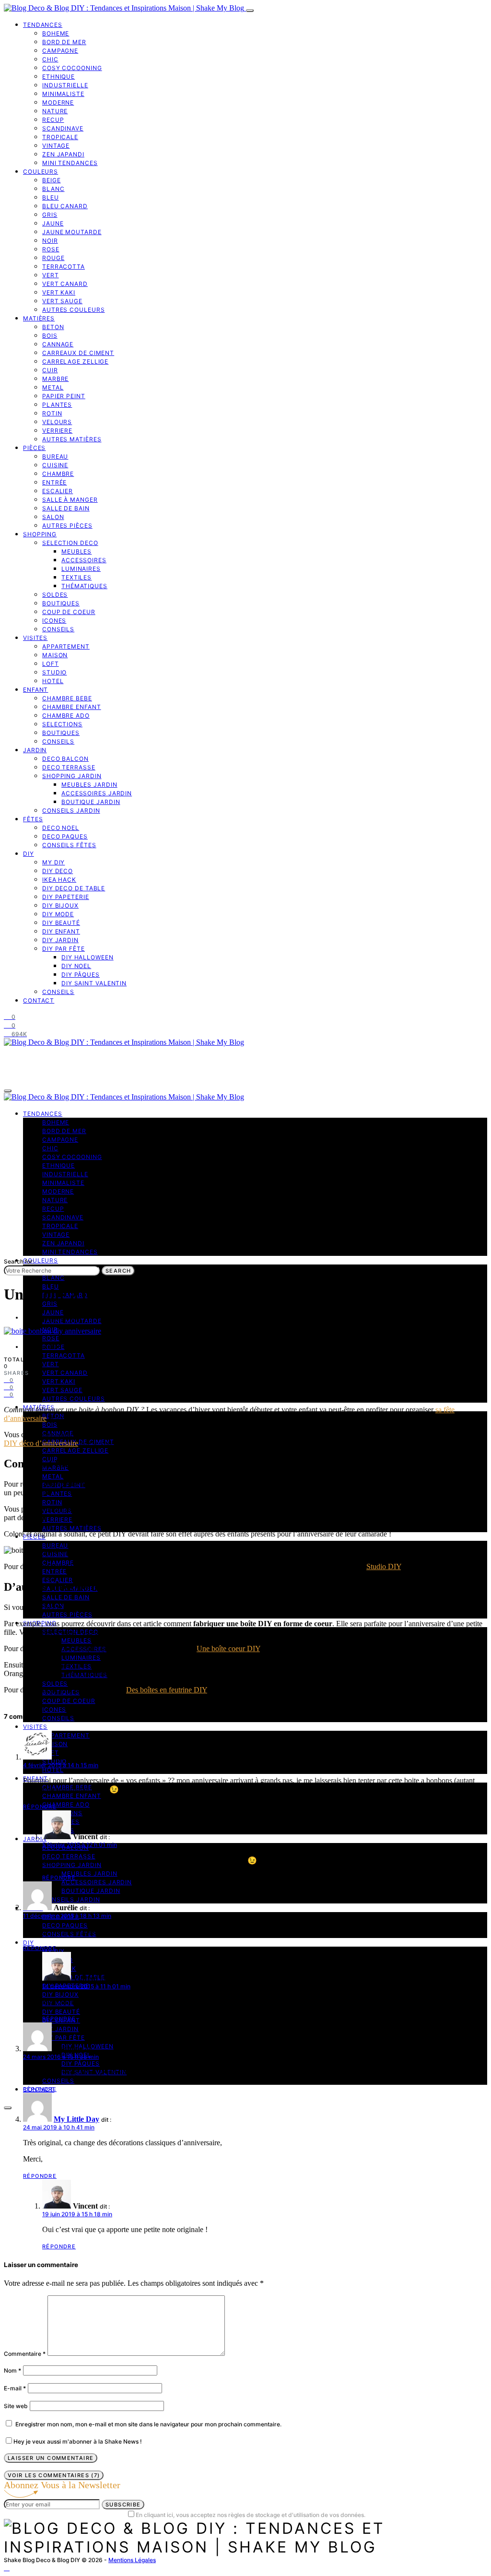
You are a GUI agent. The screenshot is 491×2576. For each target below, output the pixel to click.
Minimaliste (63, 94)
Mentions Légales (132, 2560)
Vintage (56, 146)
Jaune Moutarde (72, 232)
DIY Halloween (88, 957)
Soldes (55, 595)
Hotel (53, 681)
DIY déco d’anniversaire (41, 1443)
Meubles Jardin (89, 785)
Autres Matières (72, 439)
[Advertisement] (245, 1185)
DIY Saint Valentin (94, 983)
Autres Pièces (67, 526)
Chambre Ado (66, 715)
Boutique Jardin (91, 802)
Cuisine (55, 465)
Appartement (66, 646)
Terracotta (64, 266)
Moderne (58, 102)
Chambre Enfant (72, 707)
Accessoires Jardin (97, 793)
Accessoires (84, 560)
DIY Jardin (60, 940)
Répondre (40, 1807)
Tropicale (60, 137)
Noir (50, 241)
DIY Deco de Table (74, 888)
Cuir (50, 370)
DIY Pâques (81, 975)
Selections (62, 724)
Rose (51, 249)
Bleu (51, 197)
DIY (29, 854)
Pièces (34, 448)
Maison (55, 655)
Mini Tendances (70, 163)
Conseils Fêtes (69, 845)
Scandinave (63, 128)
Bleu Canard (65, 206)
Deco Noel (61, 828)
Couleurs (41, 171)
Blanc (53, 189)
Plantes (57, 405)
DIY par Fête (64, 949)
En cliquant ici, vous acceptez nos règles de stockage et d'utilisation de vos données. (251, 2515)
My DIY (53, 862)
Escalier (58, 491)
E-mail (15, 2388)
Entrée (54, 482)
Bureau (55, 456)
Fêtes (33, 819)
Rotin (52, 413)
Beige (52, 180)
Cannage (58, 344)
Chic (50, 59)
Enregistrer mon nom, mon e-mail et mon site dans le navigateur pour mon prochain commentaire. (148, 2424)
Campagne (60, 51)
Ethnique (58, 77)
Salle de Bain (66, 508)
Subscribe (123, 2505)
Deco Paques (65, 836)
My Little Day (76, 2119)
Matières (39, 318)
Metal (53, 387)
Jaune (53, 223)
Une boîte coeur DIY (228, 1648)
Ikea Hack (59, 880)
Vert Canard (65, 284)
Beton (53, 327)
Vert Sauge (62, 301)
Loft (51, 664)
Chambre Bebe (67, 698)
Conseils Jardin (71, 810)
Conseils (58, 629)
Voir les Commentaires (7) (54, 2475)
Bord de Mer (64, 42)
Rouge (53, 258)
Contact (39, 1000)
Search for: (19, 1261)
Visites (35, 638)
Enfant (35, 690)
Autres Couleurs (74, 310)
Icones (54, 620)
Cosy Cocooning (72, 68)
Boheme (56, 33)
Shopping (40, 534)
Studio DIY (384, 1566)
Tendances (43, 25)
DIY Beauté (61, 923)
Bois (50, 336)
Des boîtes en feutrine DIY (167, 1690)
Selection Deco (70, 543)
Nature (55, 111)
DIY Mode (58, 914)
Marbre (55, 379)
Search (118, 1271)
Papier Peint (64, 396)
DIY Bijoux (60, 905)
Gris (50, 215)
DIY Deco (58, 871)
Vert (51, 275)
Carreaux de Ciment (78, 353)
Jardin (35, 750)
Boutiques (61, 603)
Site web (16, 2406)
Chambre (58, 474)
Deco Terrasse (69, 767)
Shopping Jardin (72, 776)
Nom (12, 2370)
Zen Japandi (63, 154)
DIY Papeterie (66, 897)
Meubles (76, 551)
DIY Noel (76, 966)
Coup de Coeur (69, 612)
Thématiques (84, 586)
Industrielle (65, 85)
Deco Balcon (65, 759)
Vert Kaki (59, 292)
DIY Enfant (61, 931)
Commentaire (25, 2354)
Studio (54, 672)
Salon (53, 517)
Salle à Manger (70, 500)
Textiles (76, 577)
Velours (57, 422)
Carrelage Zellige (75, 361)
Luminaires (81, 569)
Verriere (57, 431)
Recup (53, 120)
